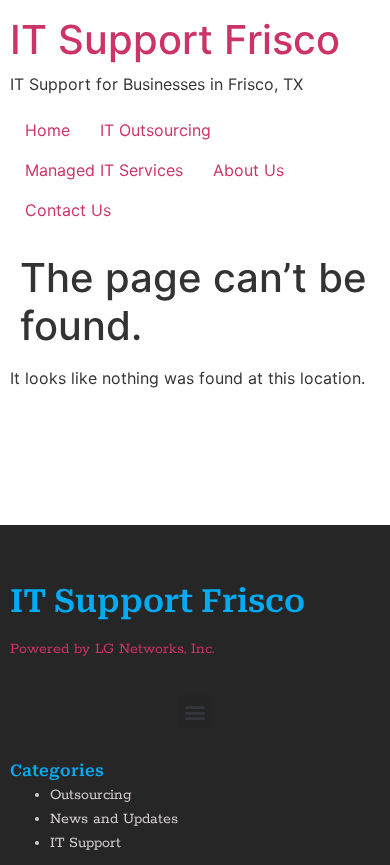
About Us (248, 170)
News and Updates (114, 819)
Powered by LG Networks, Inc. (112, 649)
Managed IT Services (104, 170)
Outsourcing (91, 795)
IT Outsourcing (155, 130)
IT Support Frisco (175, 39)
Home (47, 130)
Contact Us (68, 210)
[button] (195, 711)
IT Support (85, 843)
